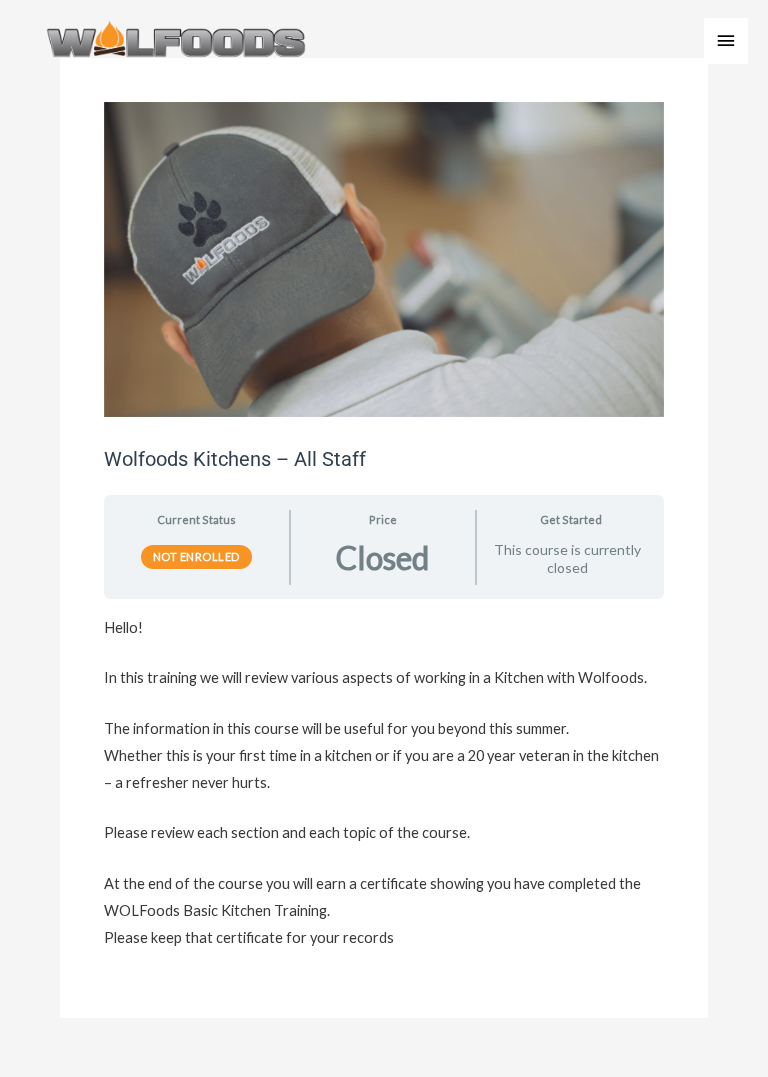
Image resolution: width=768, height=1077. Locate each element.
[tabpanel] (384, 782)
